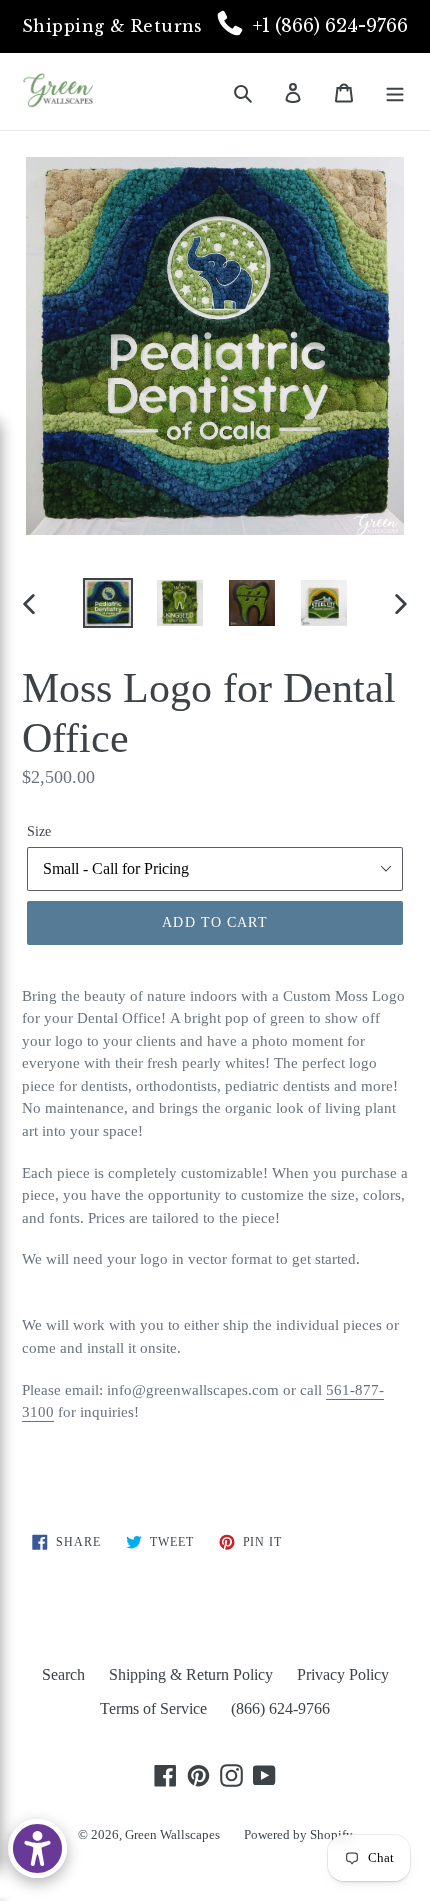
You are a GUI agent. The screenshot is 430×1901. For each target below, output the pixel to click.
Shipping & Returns (112, 26)
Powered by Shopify (298, 1834)
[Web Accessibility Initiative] (37, 1848)
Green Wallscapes (172, 1834)
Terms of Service (153, 1708)
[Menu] (395, 91)
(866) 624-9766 (280, 1708)
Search (63, 1674)
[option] (108, 603)
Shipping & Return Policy (191, 1674)
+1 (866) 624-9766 (330, 26)
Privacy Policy (343, 1674)
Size (39, 831)
